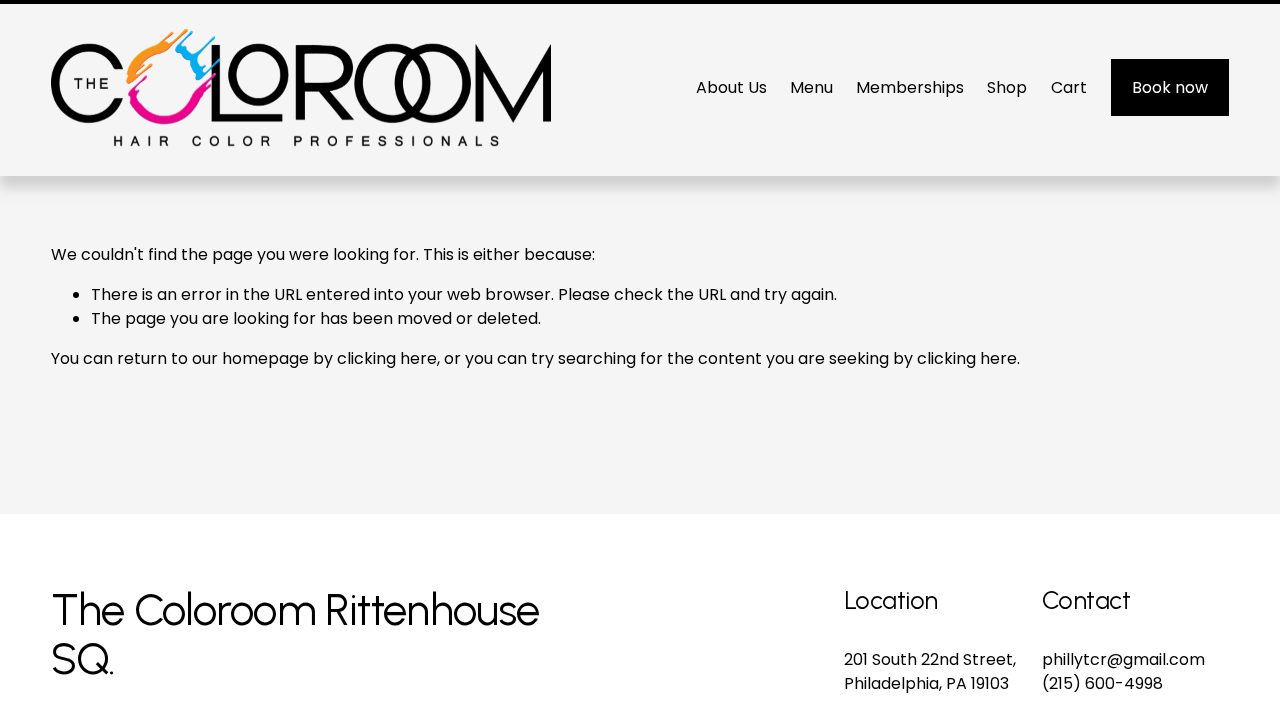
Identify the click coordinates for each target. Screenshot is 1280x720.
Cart (1069, 87)
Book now (1170, 87)
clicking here (387, 358)
